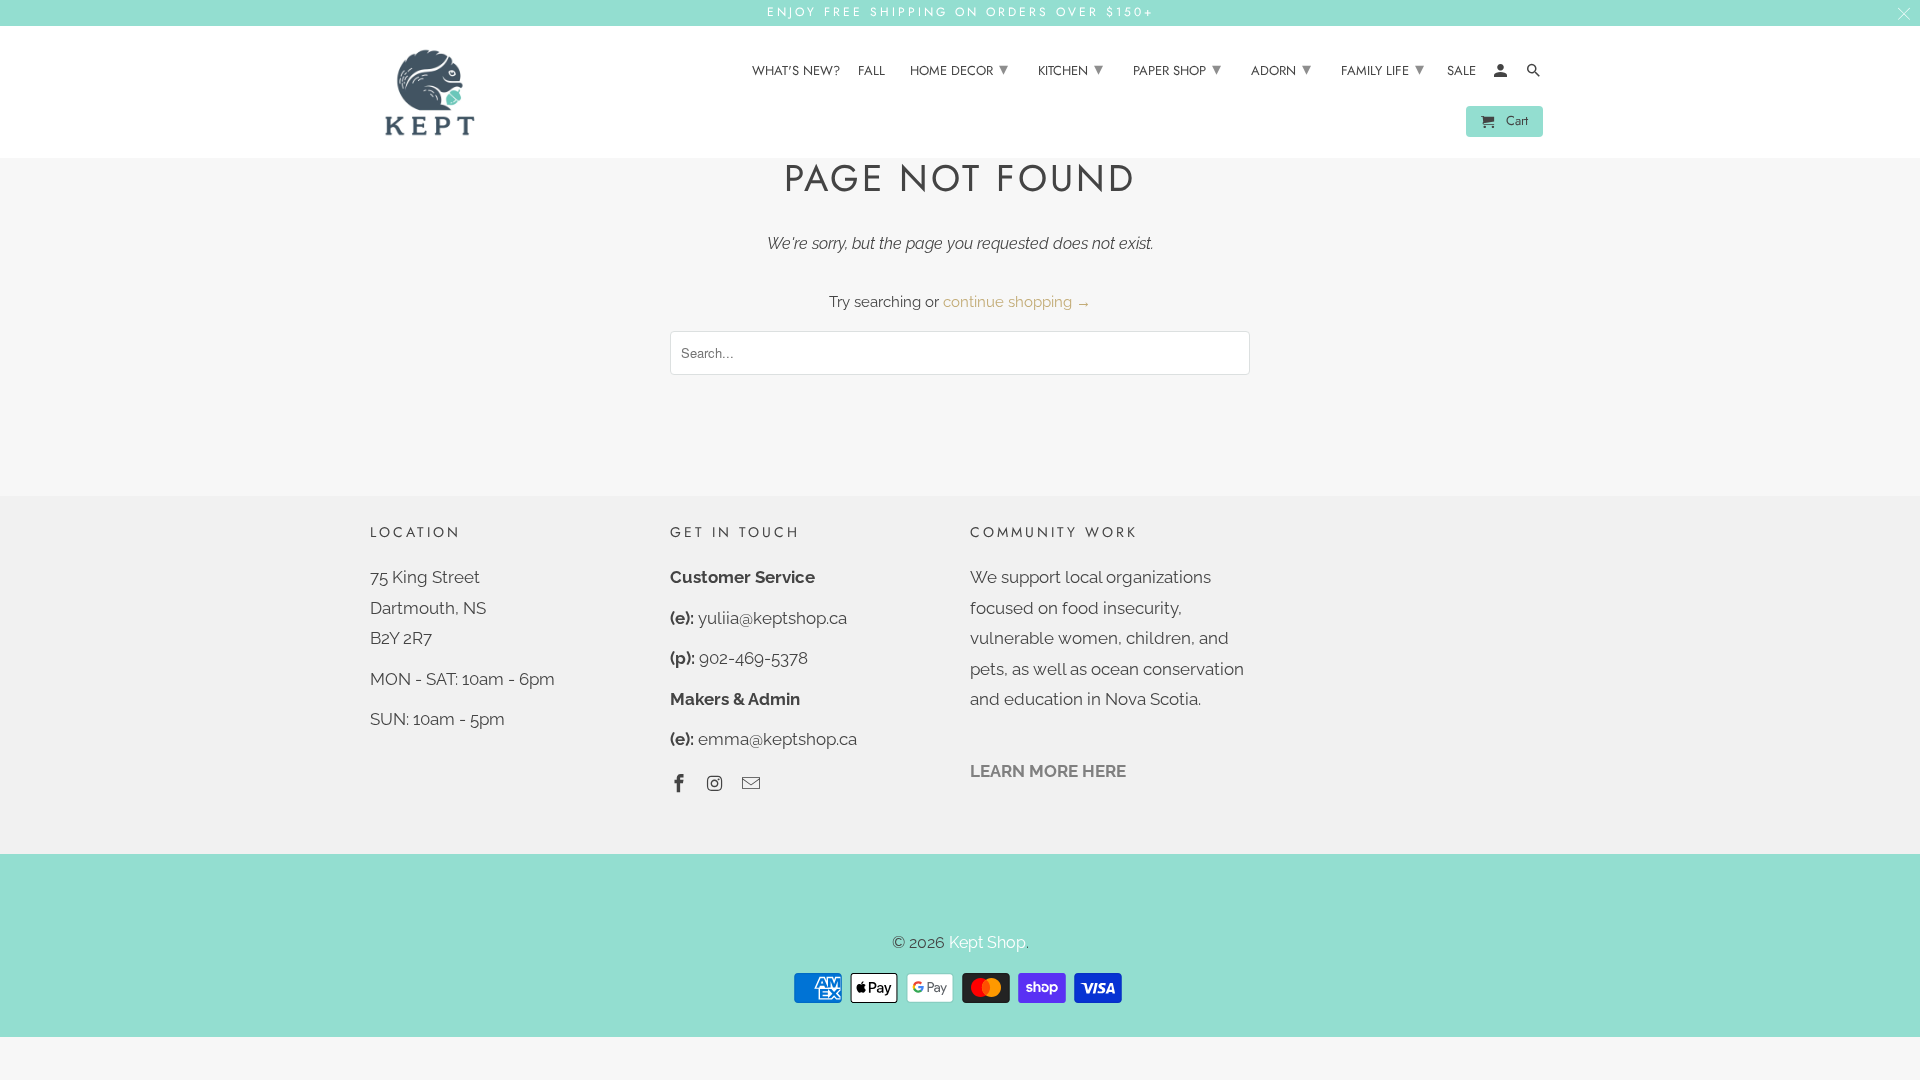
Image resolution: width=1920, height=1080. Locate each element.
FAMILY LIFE (1382, 69)
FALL (871, 71)
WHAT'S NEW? (796, 71)
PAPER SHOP (1177, 69)
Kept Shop (987, 942)
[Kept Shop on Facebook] (681, 783)
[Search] (1535, 74)
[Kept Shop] (430, 92)
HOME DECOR (959, 69)
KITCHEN (1070, 69)
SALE (1461, 71)
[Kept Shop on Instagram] (717, 783)
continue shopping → (1017, 302)
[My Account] (1502, 74)
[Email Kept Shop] (753, 783)
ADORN (1281, 69)
